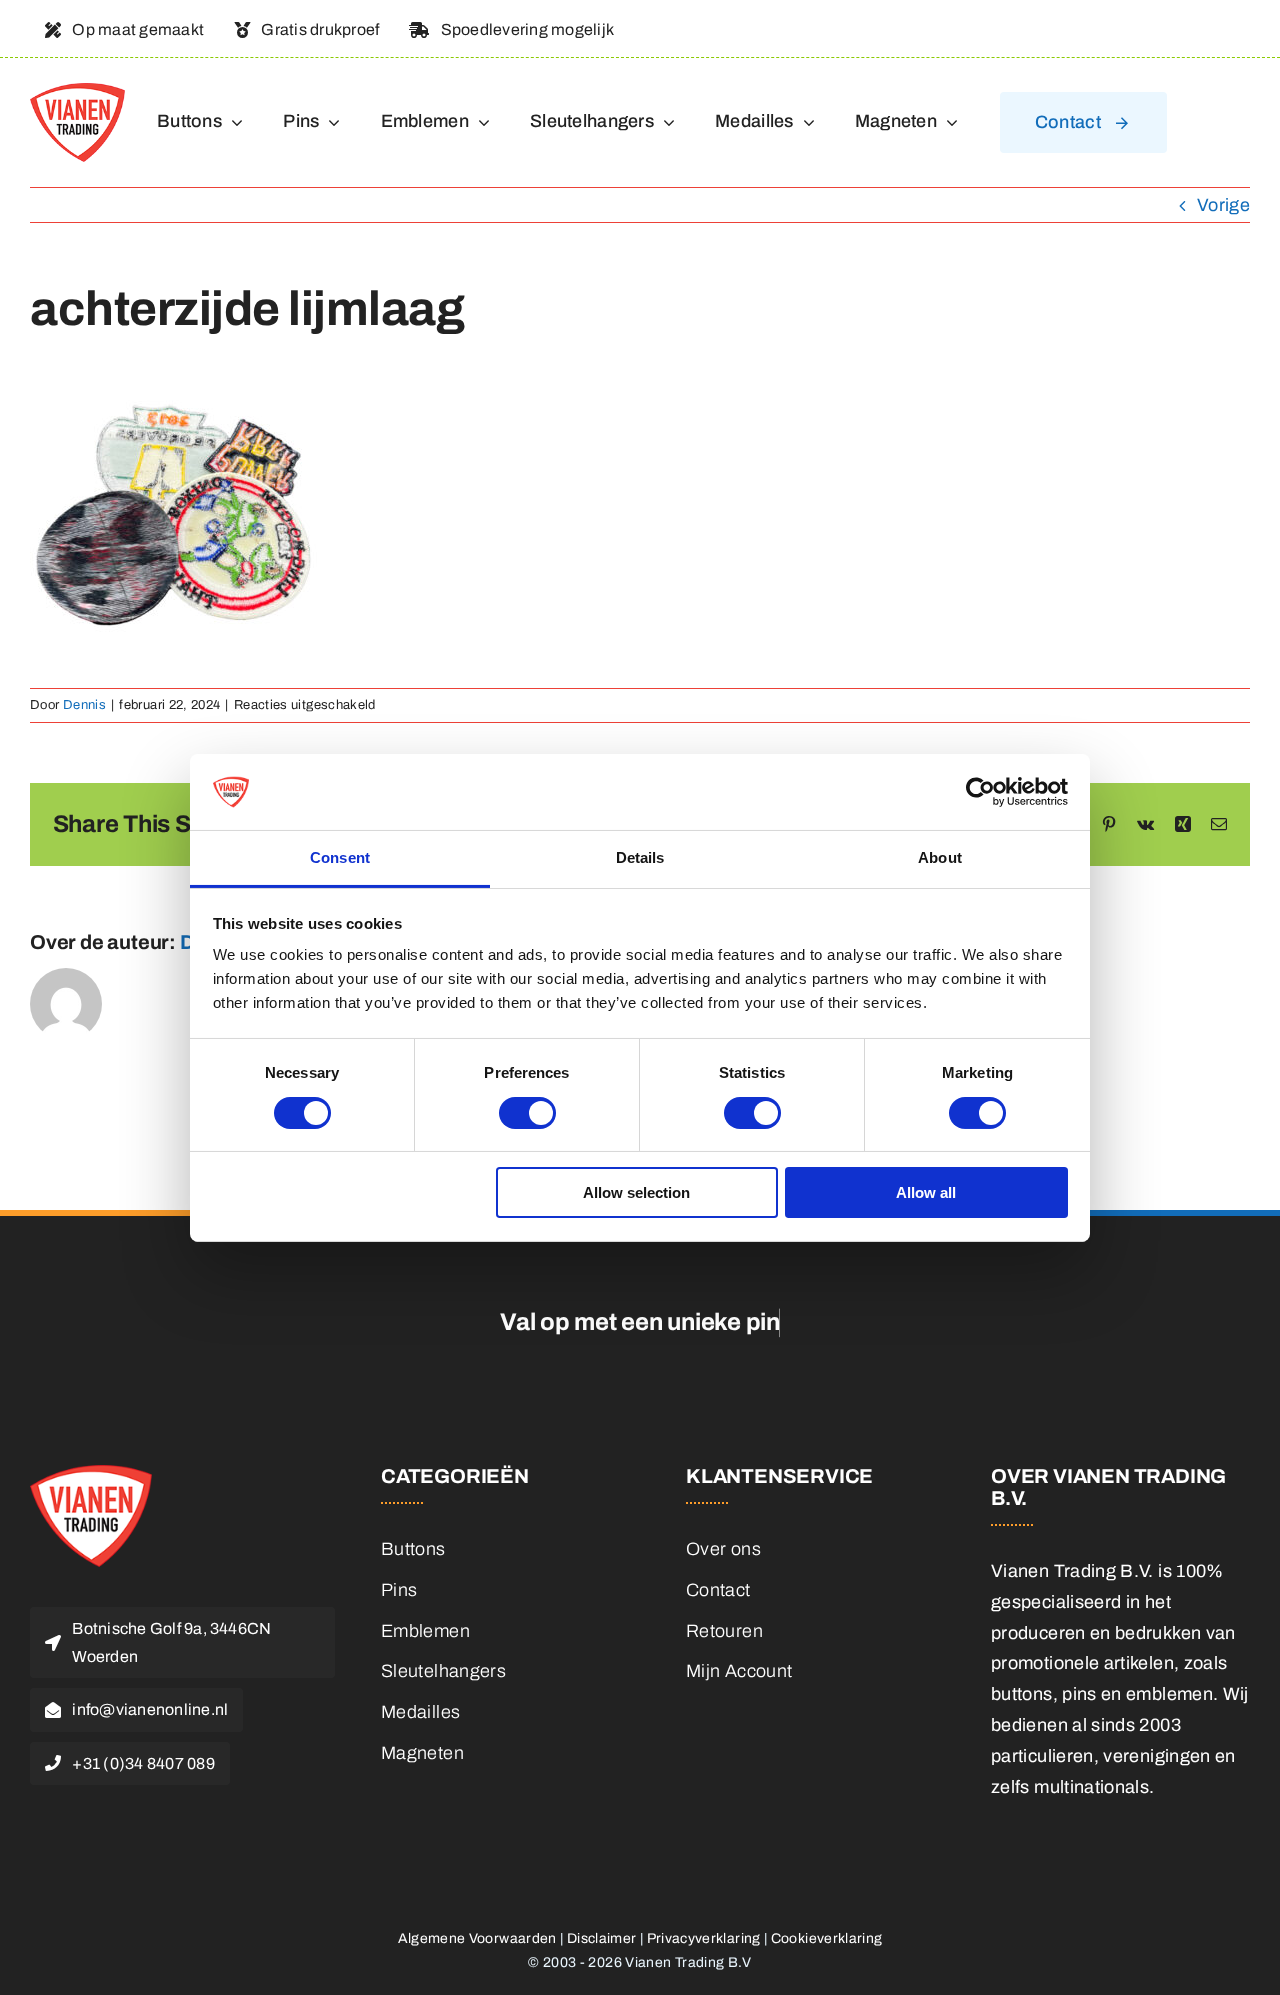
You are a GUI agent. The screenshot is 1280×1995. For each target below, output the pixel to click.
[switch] (527, 1113)
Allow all (926, 1192)
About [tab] (940, 857)
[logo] (77, 92)
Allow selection (636, 1192)
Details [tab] (640, 857)
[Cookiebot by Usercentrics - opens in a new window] (980, 792)
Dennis (84, 705)
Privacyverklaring (704, 1938)
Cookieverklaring (827, 1938)
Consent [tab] (340, 857)
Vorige (1223, 205)
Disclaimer (602, 1938)
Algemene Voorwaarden (477, 1938)
